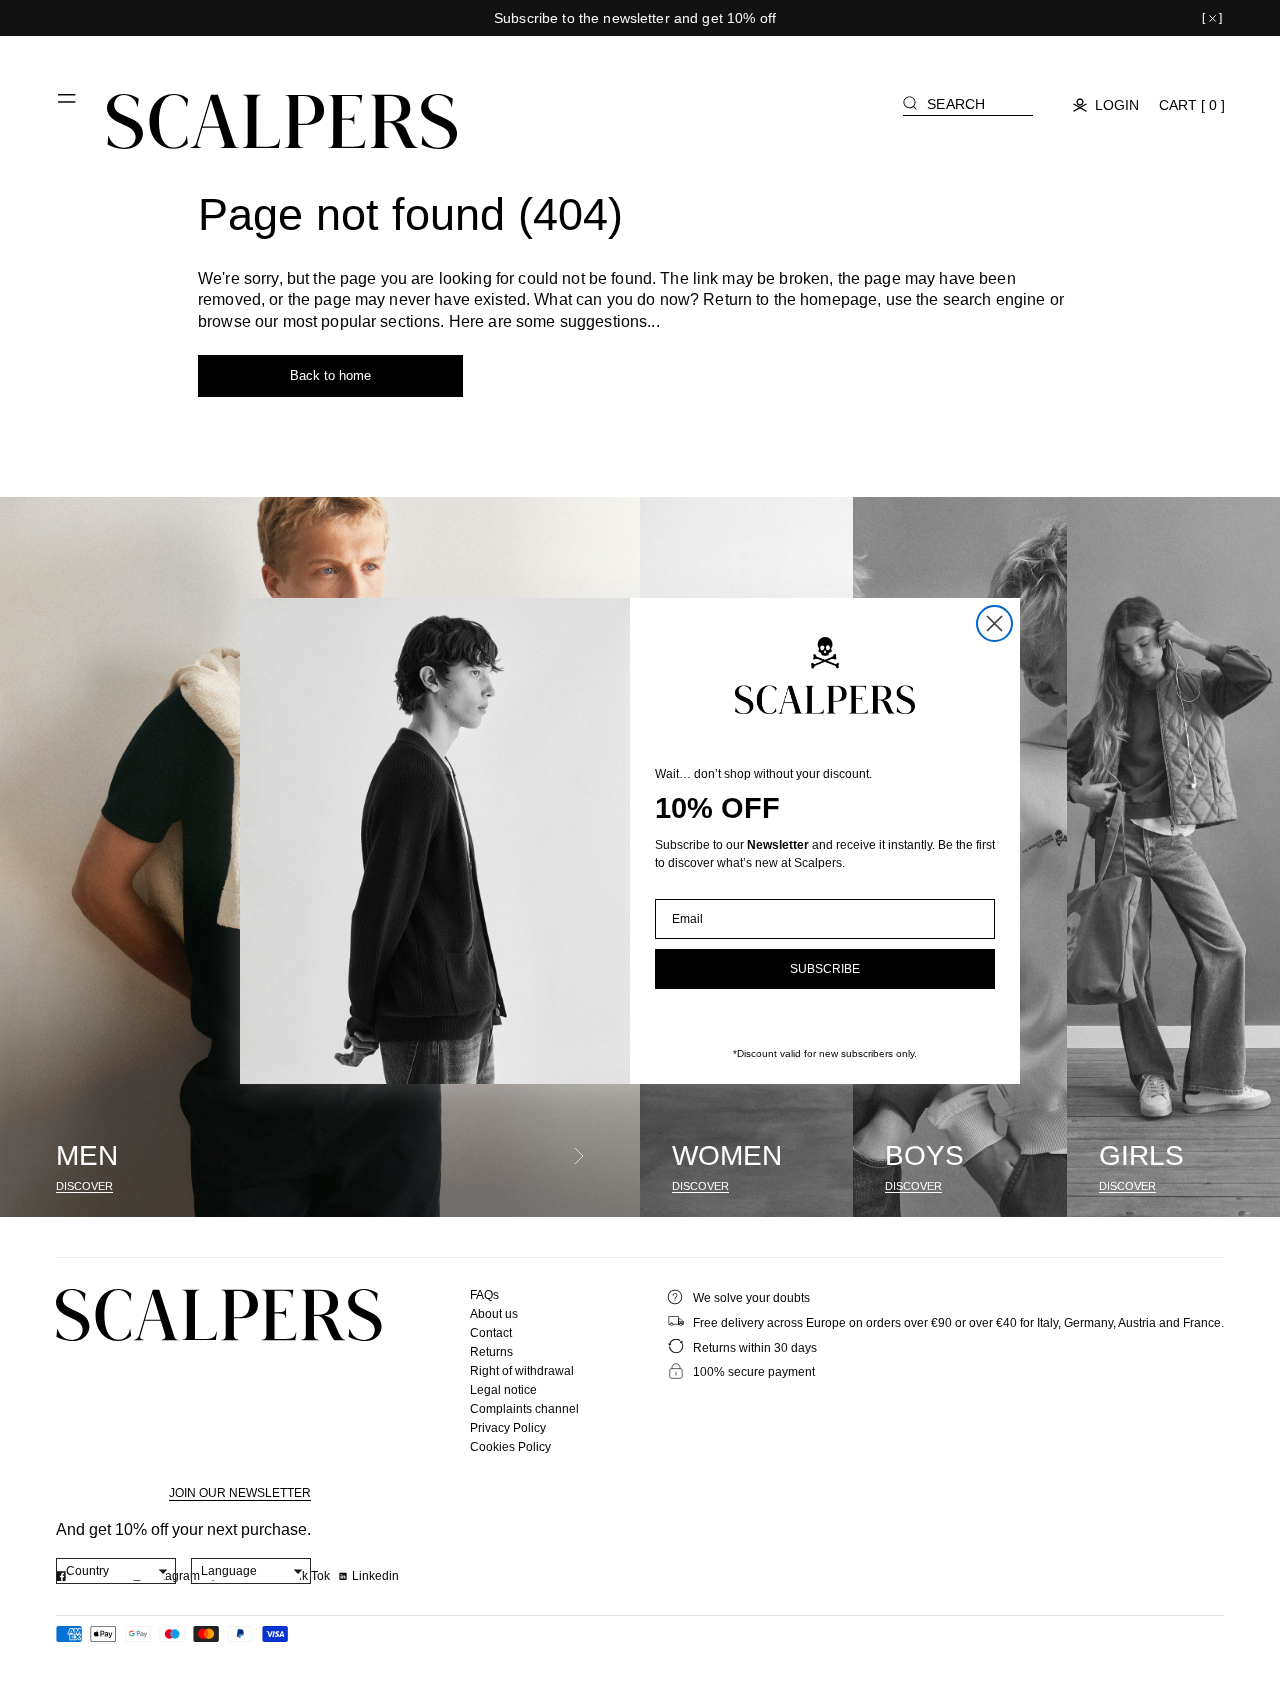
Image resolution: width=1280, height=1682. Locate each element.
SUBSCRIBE (825, 969)
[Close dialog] (994, 623)
